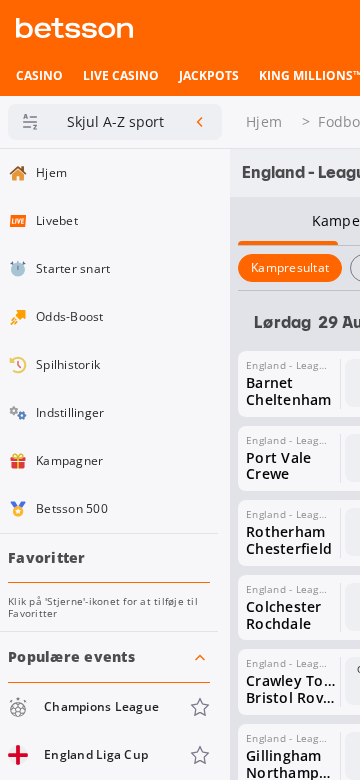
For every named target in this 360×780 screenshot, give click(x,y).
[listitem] (39, 76)
